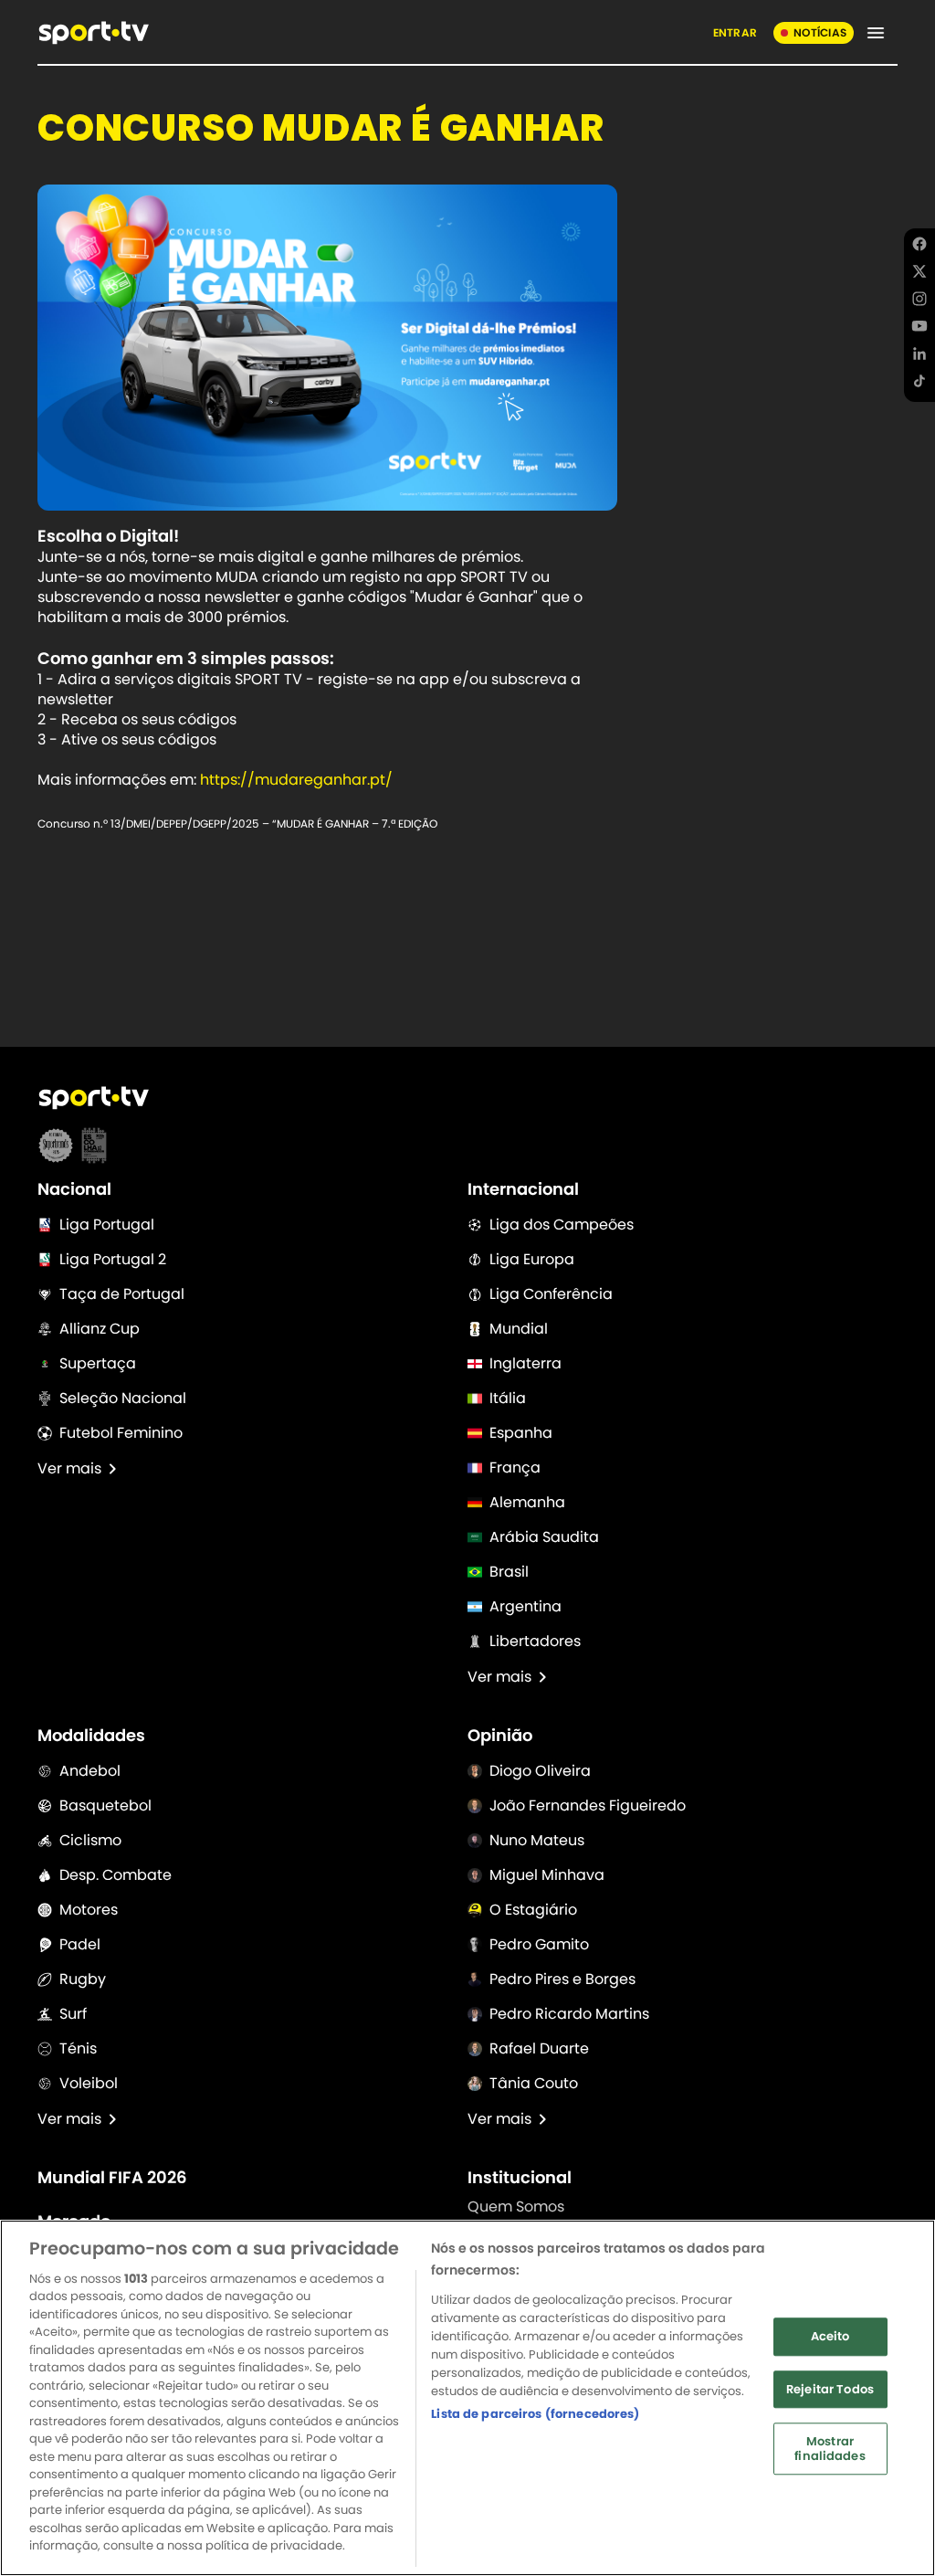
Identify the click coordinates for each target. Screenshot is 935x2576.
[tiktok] (919, 384)
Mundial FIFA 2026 (112, 2178)
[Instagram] (919, 301)
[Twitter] (919, 274)
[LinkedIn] (919, 356)
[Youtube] (919, 329)
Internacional (523, 1189)
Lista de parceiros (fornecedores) (535, 2414)
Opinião (500, 1736)
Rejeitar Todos (830, 2389)
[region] (467, 2398)
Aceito (830, 2336)
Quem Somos (516, 2206)
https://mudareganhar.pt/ (296, 780)
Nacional (74, 1189)
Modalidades (91, 1736)
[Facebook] (919, 247)
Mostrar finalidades (830, 2449)
